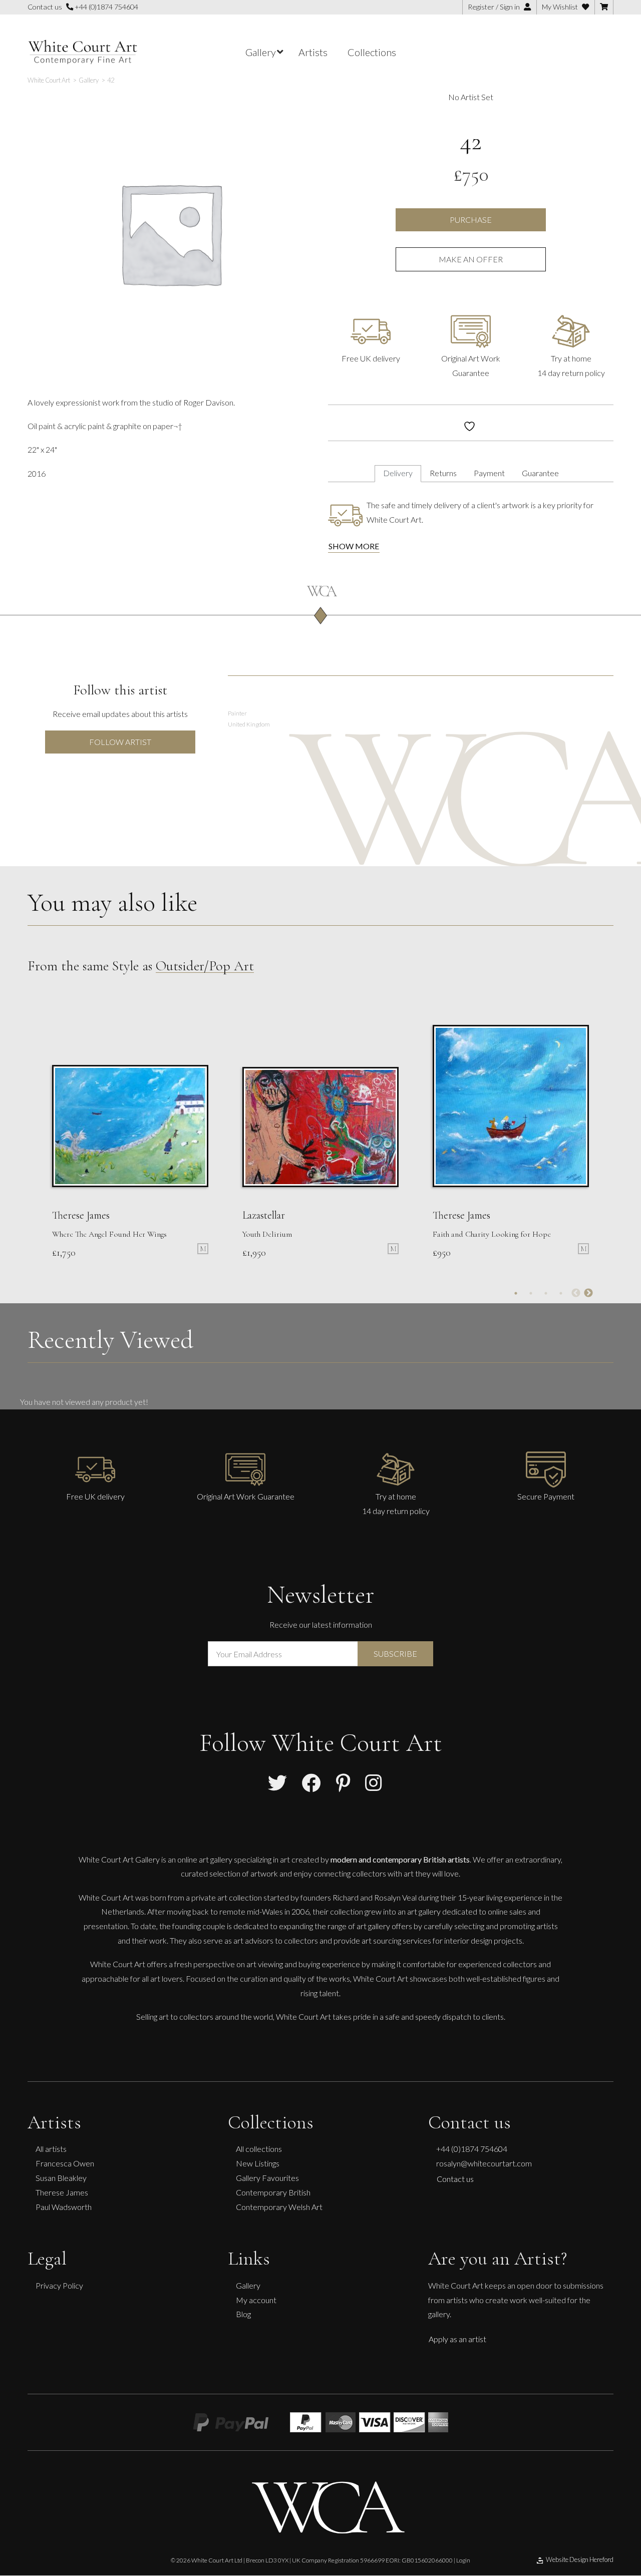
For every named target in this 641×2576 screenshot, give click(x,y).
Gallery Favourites (267, 2178)
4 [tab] (561, 1293)
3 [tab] (546, 1293)
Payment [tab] (489, 473)
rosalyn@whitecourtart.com (484, 2163)
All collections (259, 2149)
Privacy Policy (59, 2285)
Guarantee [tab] (540, 473)
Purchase (471, 220)
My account (256, 2300)
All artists (51, 2149)
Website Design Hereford (580, 2559)
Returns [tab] (443, 473)
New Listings (258, 2163)
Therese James (62, 2192)
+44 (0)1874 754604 (106, 7)
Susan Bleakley (61, 2178)
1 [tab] (516, 1293)
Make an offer (471, 259)
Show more (354, 546)
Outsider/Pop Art (205, 966)
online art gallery (205, 1859)
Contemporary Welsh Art (279, 2207)
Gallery (248, 2285)
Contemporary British (273, 2192)
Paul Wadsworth (64, 2207)
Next (588, 1293)
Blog (243, 2314)
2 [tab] (531, 1293)
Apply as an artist (457, 2339)
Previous (576, 1293)
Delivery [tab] (398, 473)
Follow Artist (120, 742)
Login (463, 2560)
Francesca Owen (65, 2163)
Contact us (455, 2179)
